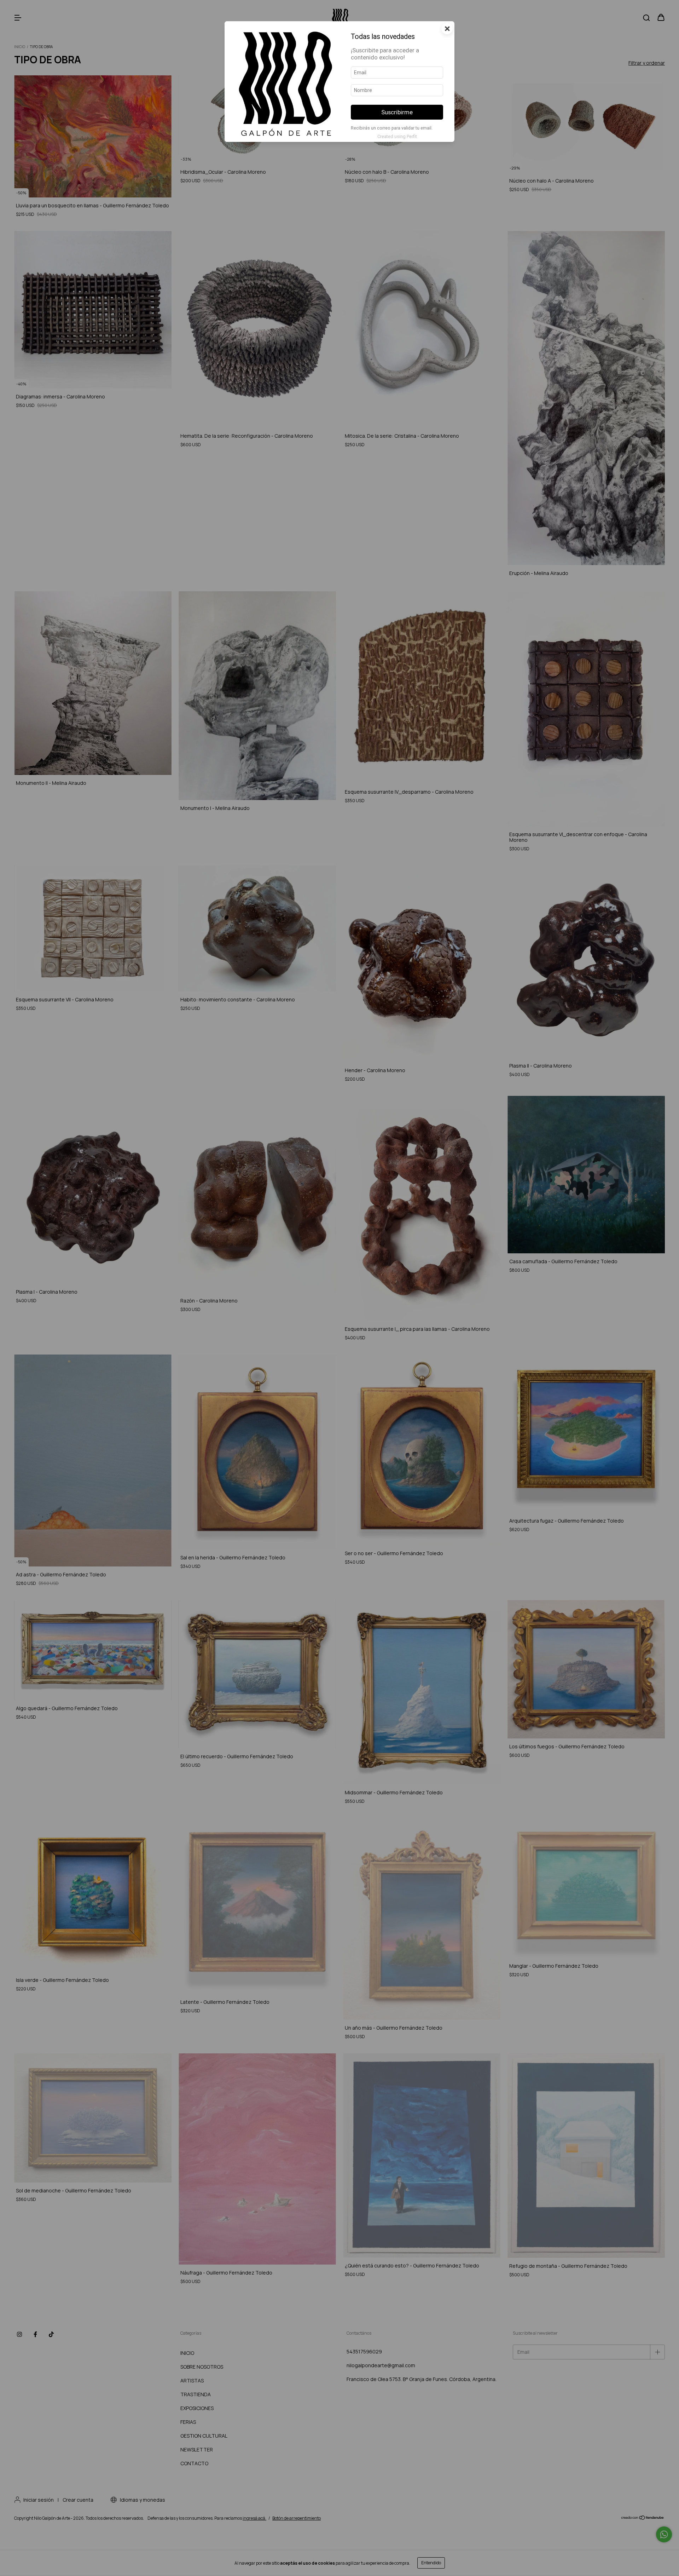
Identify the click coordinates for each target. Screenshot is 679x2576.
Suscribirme (397, 112)
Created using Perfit (397, 136)
